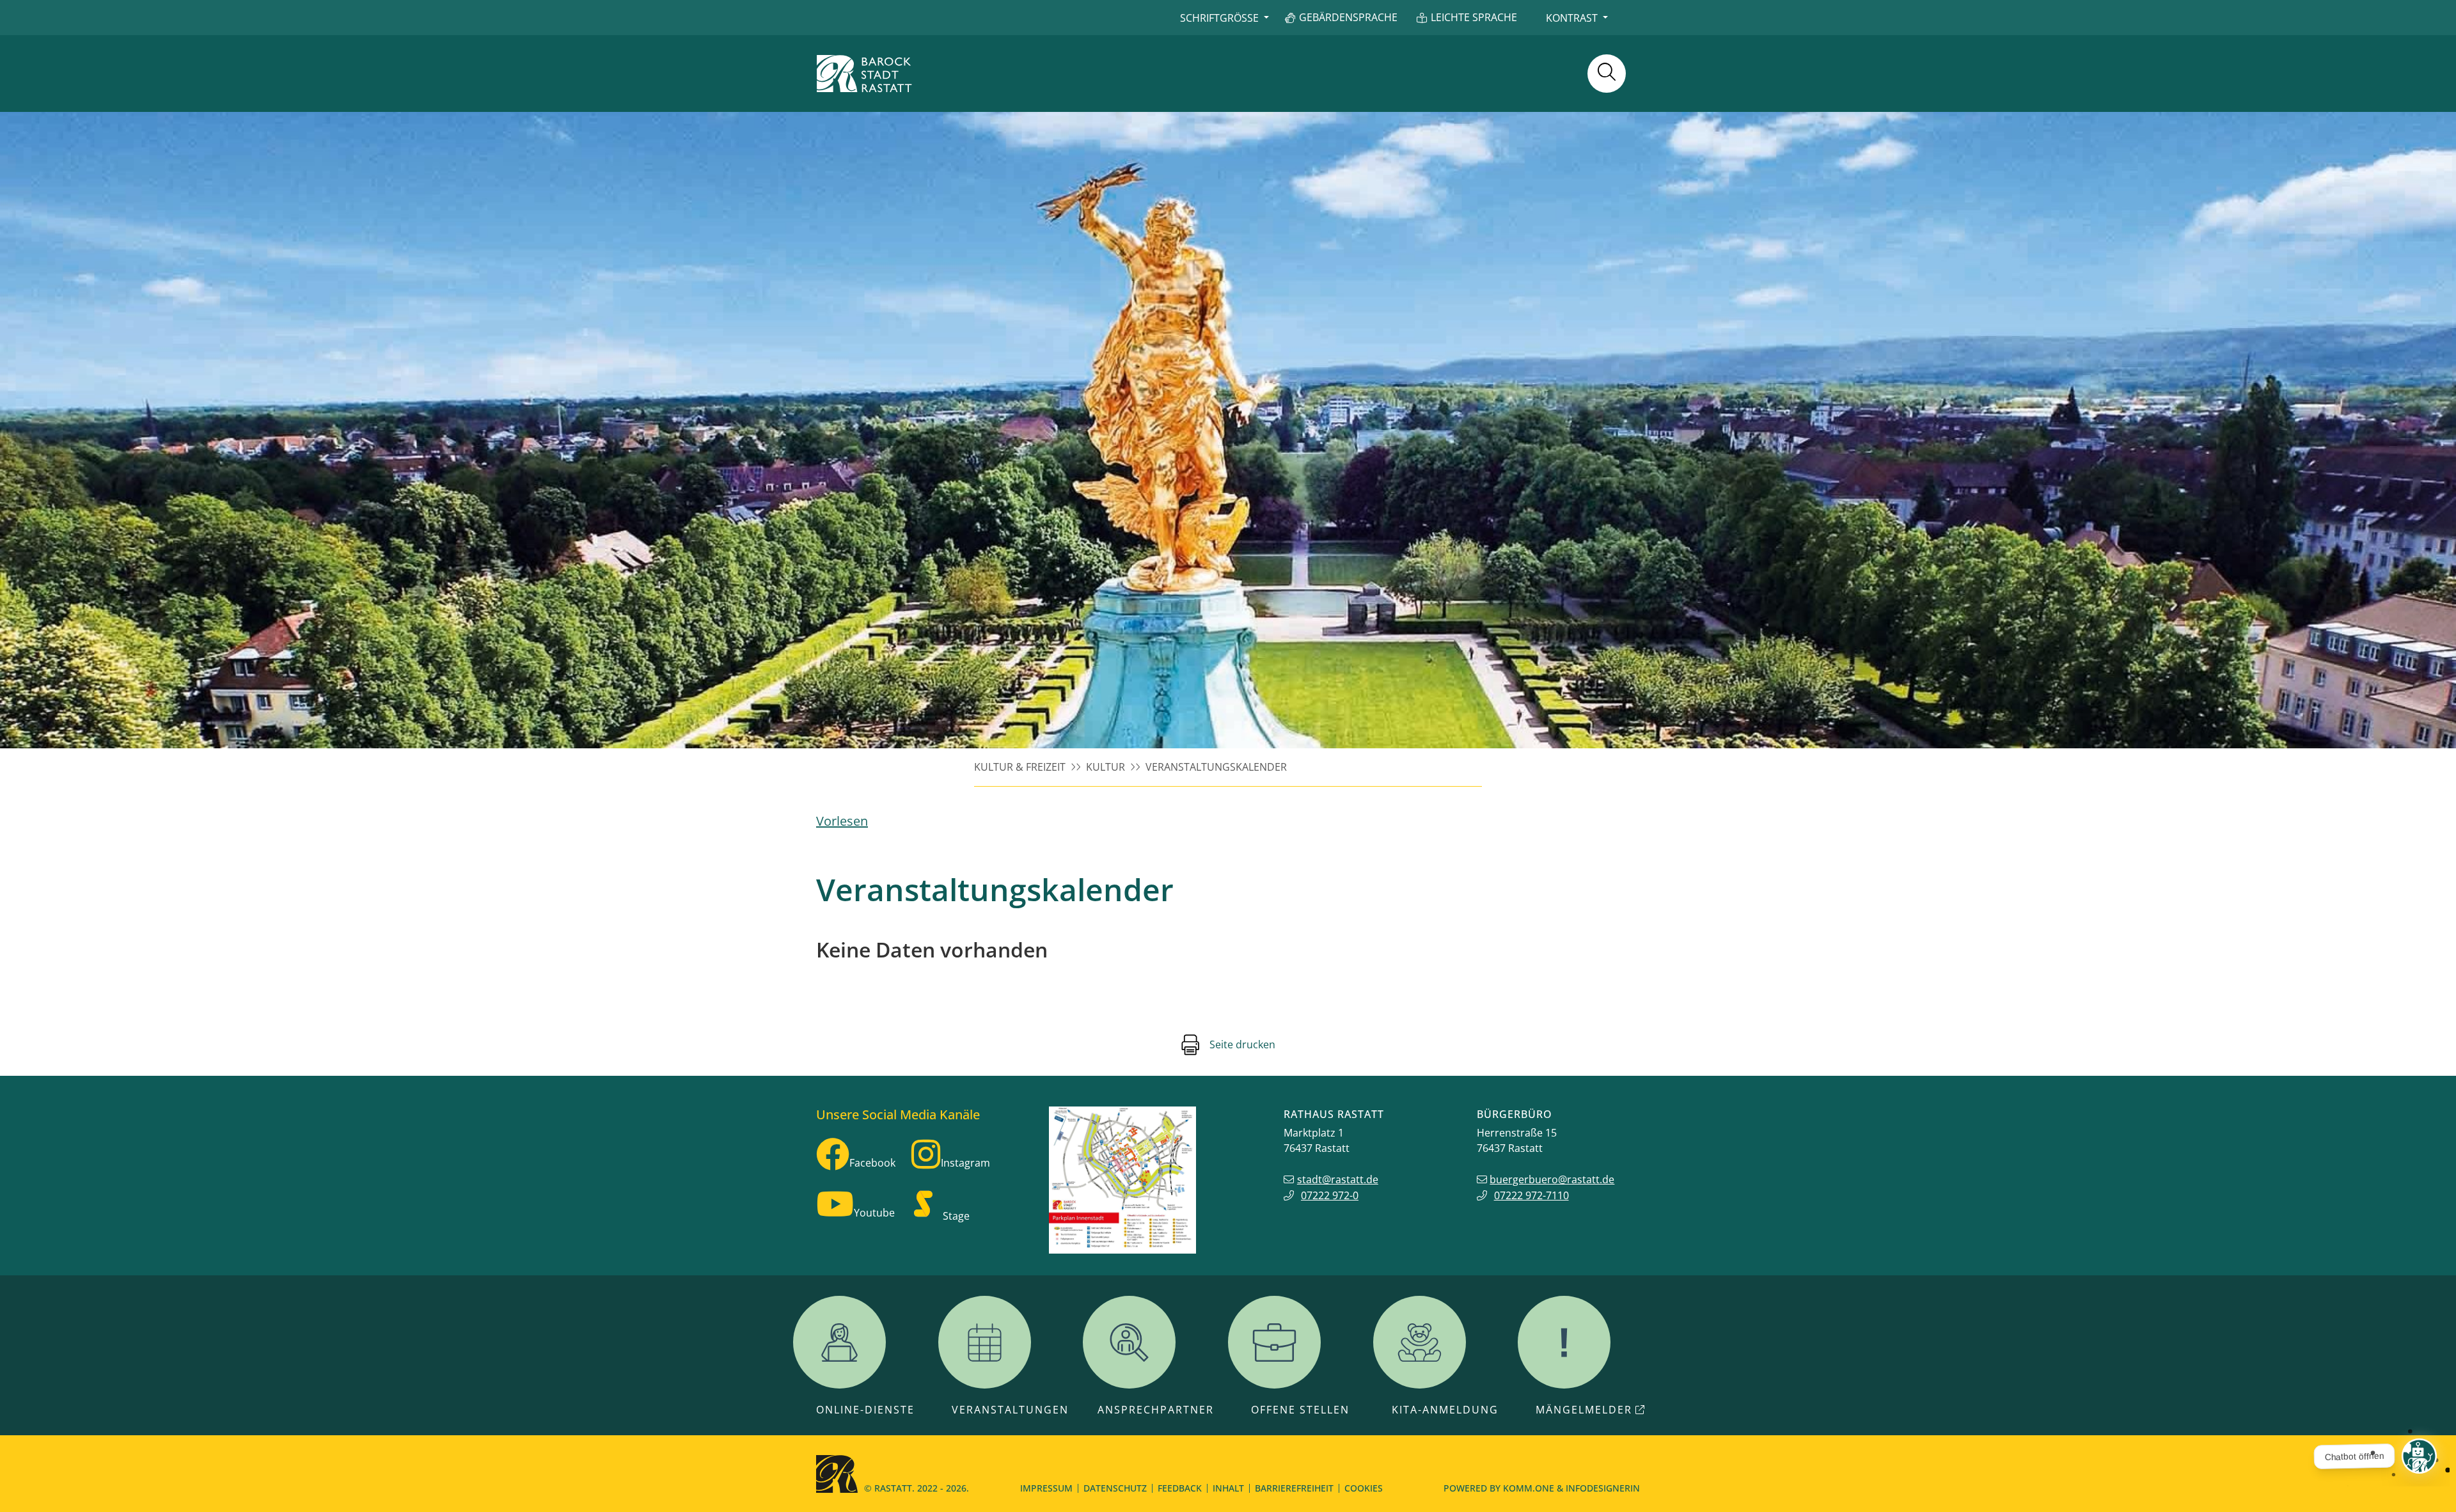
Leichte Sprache (1474, 17)
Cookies (1364, 1488)
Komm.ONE (1529, 1488)
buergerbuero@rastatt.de (1552, 1179)
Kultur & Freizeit (1020, 767)
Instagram (965, 1163)
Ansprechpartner (1156, 1410)
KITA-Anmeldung (1445, 1410)
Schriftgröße (1219, 18)
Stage (956, 1216)
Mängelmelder (1584, 1410)
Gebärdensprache (1348, 17)
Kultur (1106, 767)
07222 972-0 (1330, 1195)
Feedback (1180, 1488)
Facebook (872, 1163)
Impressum (1046, 1488)
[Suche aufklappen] (1607, 74)
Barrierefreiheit (1294, 1488)
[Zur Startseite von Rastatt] (864, 74)
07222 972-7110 (1531, 1195)
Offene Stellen (1300, 1410)
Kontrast (1572, 18)
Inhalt (1228, 1488)
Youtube (874, 1213)
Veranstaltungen (1010, 1410)
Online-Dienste (865, 1410)
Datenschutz (1115, 1488)
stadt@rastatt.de (1338, 1179)
